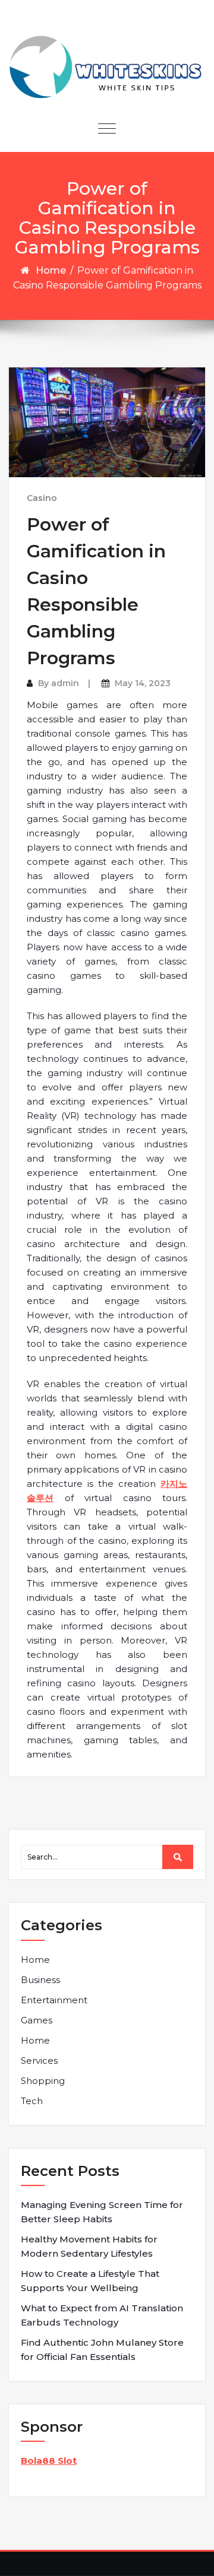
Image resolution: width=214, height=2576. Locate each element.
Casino (42, 498)
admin (65, 683)
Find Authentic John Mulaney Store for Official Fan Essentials (102, 2350)
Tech (32, 2101)
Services (39, 2061)
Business (40, 1980)
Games (37, 2020)
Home (51, 270)
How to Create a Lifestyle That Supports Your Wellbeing (90, 2281)
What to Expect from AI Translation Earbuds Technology (102, 2315)
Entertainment (54, 2000)
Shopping (43, 2081)
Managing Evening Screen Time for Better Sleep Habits (102, 2212)
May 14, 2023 (143, 683)
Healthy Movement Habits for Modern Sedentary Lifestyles (89, 2246)
